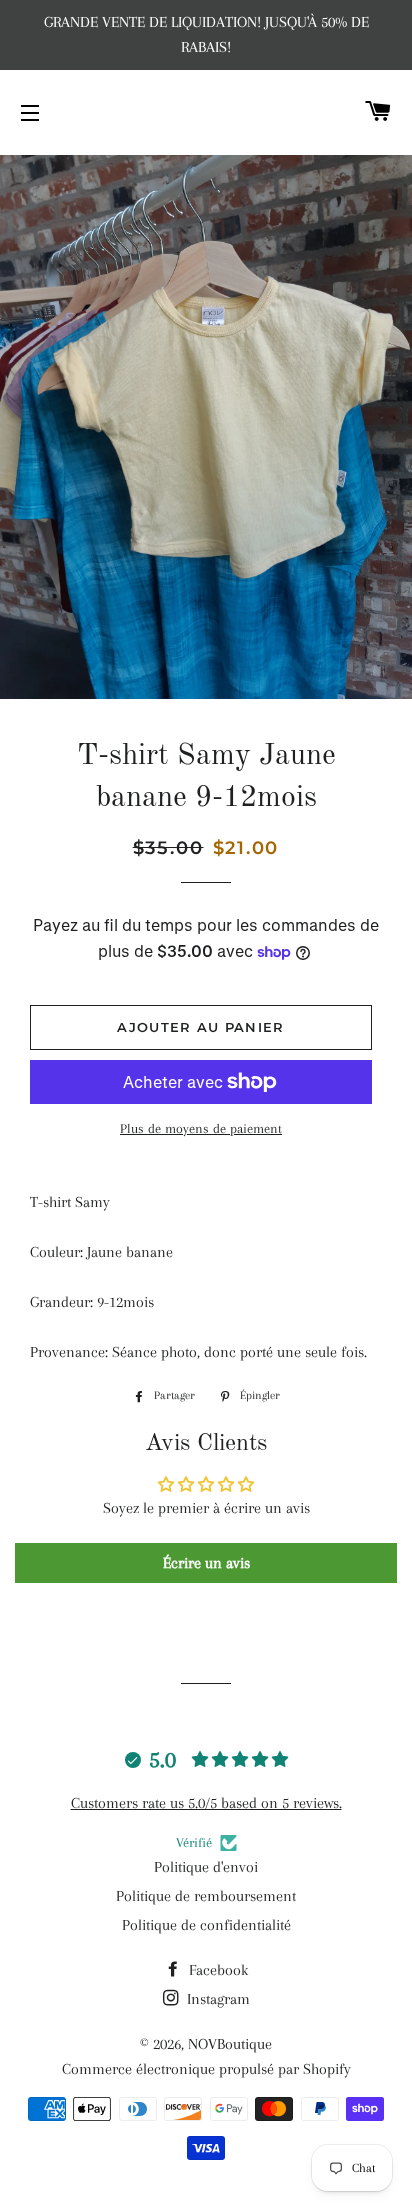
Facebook (216, 1970)
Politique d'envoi (206, 1867)
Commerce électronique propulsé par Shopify (206, 2069)
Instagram (216, 1999)
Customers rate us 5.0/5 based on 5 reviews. (206, 1803)
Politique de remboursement (206, 1896)
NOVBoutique (230, 2044)
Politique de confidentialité (206, 1925)
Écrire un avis (206, 1563)
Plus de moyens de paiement (201, 1128)
